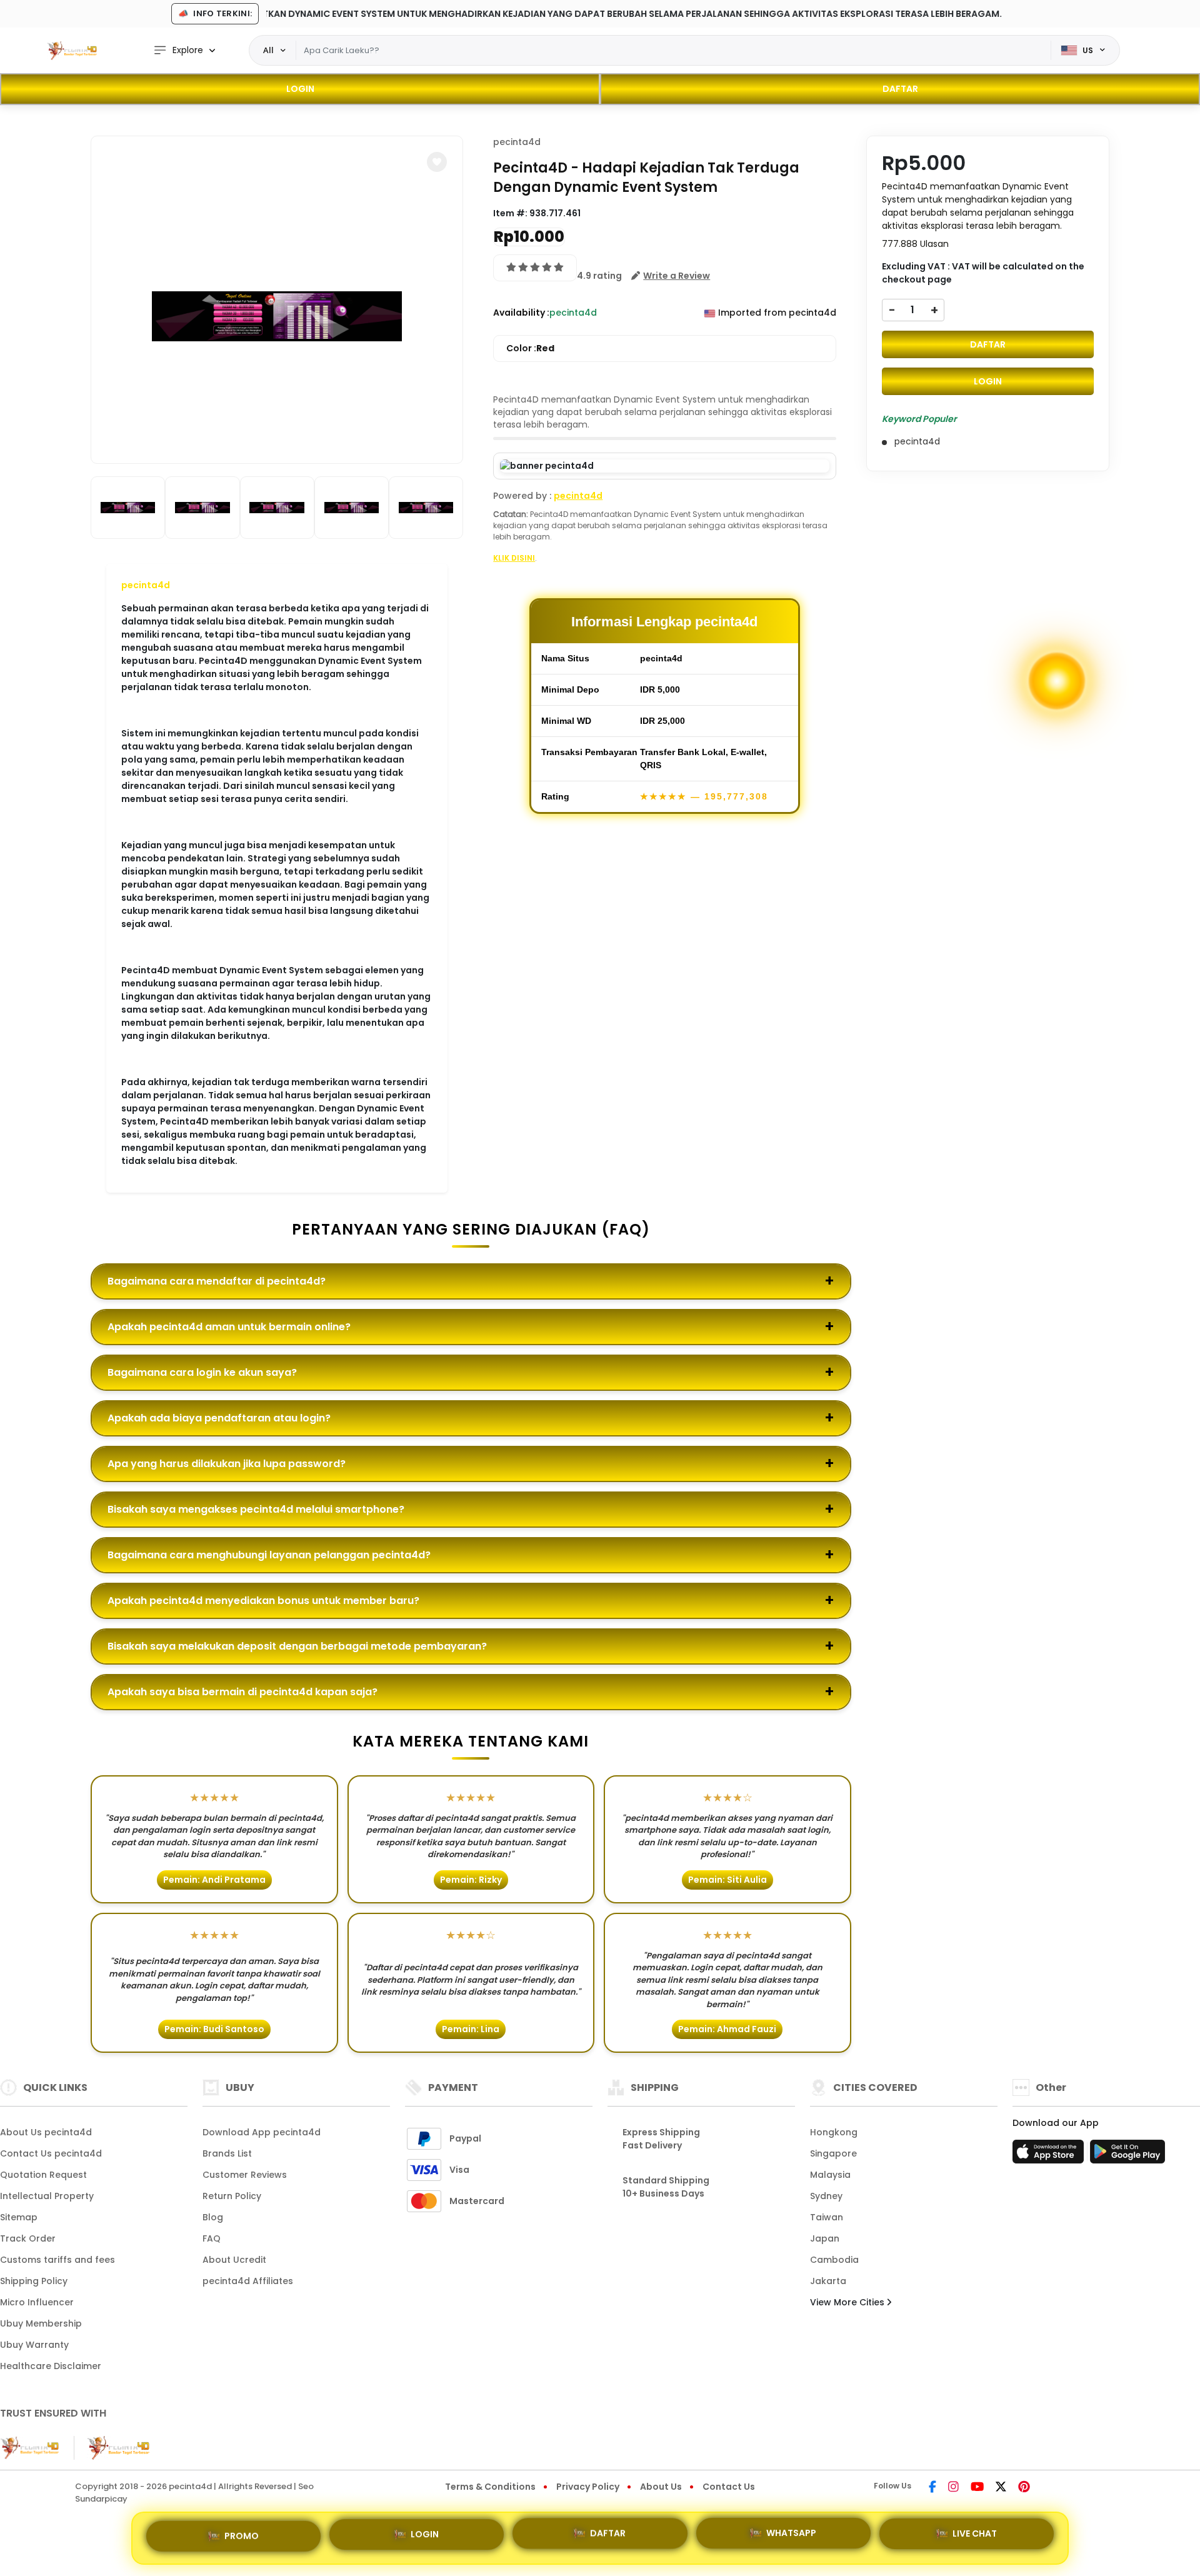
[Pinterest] (1024, 2488)
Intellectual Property (47, 2196)
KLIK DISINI (514, 558)
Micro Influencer (37, 2302)
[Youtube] (977, 2488)
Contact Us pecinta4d (51, 2153)
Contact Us (729, 2487)
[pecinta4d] (72, 51)
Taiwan (827, 2217)
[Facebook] (932, 2488)
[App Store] (1050, 2155)
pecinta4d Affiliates (248, 2281)
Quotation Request (43, 2175)
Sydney (826, 2196)
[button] (437, 162)
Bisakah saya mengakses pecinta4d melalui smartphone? (256, 1509)
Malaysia (830, 2175)
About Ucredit (234, 2260)
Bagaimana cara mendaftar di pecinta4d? (217, 1281)
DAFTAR (900, 89)
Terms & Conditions (490, 2487)
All (268, 50)
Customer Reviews (245, 2175)
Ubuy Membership (41, 2323)
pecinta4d (146, 585)
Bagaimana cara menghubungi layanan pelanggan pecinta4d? (269, 1555)
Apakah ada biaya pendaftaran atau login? (219, 1418)
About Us (661, 2487)
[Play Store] (1127, 2155)
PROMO (242, 2535)
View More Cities (848, 2302)
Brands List (227, 2153)
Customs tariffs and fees (57, 2260)
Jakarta (828, 2281)
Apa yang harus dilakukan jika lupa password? (227, 1464)
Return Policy (232, 2196)
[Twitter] (1001, 2488)
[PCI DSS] (29, 2448)
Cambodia (834, 2260)
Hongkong (834, 2132)
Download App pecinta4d (262, 2132)
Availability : (521, 313)
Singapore (833, 2153)
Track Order (28, 2238)
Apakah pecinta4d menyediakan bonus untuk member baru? (263, 1601)
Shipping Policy (34, 2281)
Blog (213, 2217)
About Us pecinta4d (46, 2132)
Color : (530, 348)
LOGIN (300, 89)
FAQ (212, 2238)
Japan (825, 2238)
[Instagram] (953, 2488)
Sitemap (19, 2217)
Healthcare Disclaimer (51, 2366)
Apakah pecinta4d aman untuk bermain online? (229, 1327)
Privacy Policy (588, 2487)
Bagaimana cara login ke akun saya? (202, 1372)
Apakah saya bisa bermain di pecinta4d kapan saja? (242, 1692)
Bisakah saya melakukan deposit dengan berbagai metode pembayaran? (297, 1646)
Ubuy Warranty (34, 2345)
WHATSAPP (791, 2538)
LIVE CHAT (975, 2537)
